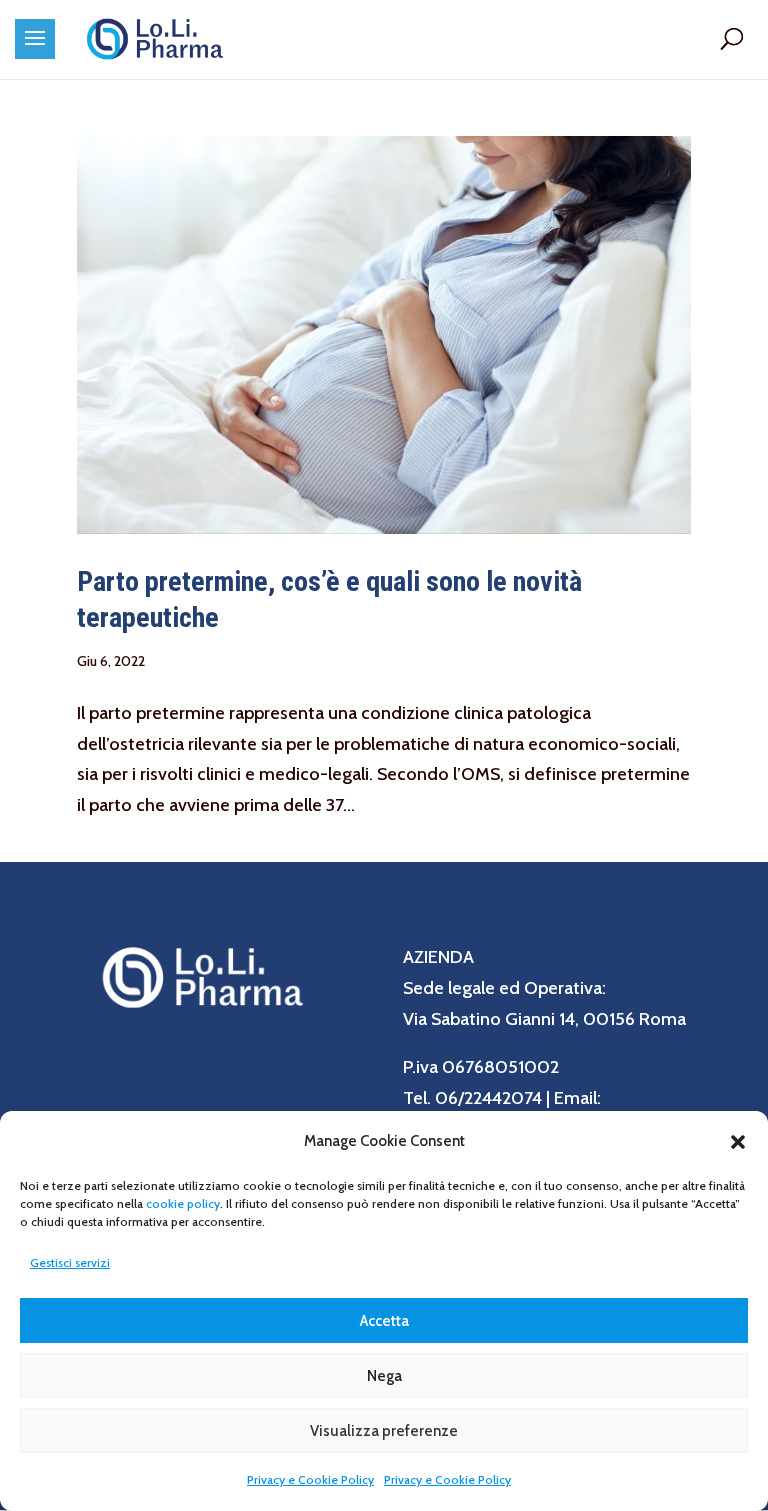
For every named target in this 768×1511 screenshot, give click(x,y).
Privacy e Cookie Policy (310, 1479)
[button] (738, 1142)
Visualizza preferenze (384, 1431)
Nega (384, 1376)
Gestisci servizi (70, 1262)
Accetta (384, 1321)
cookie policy (183, 1203)
